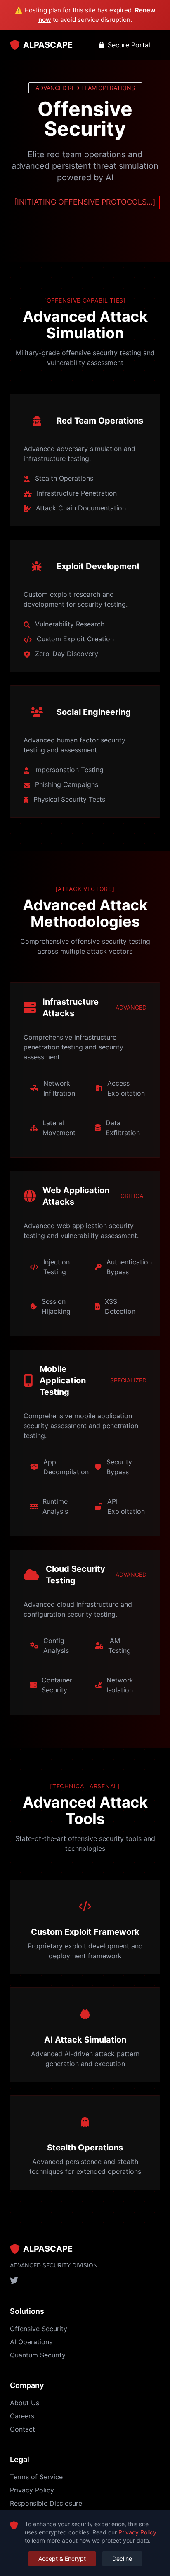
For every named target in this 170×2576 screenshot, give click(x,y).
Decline (122, 2559)
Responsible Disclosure (46, 2503)
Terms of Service (36, 2477)
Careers (22, 2416)
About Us (25, 2403)
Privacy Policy (32, 2490)
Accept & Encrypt (62, 2559)
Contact (22, 2429)
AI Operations (31, 2342)
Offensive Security (39, 2329)
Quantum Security (38, 2355)
